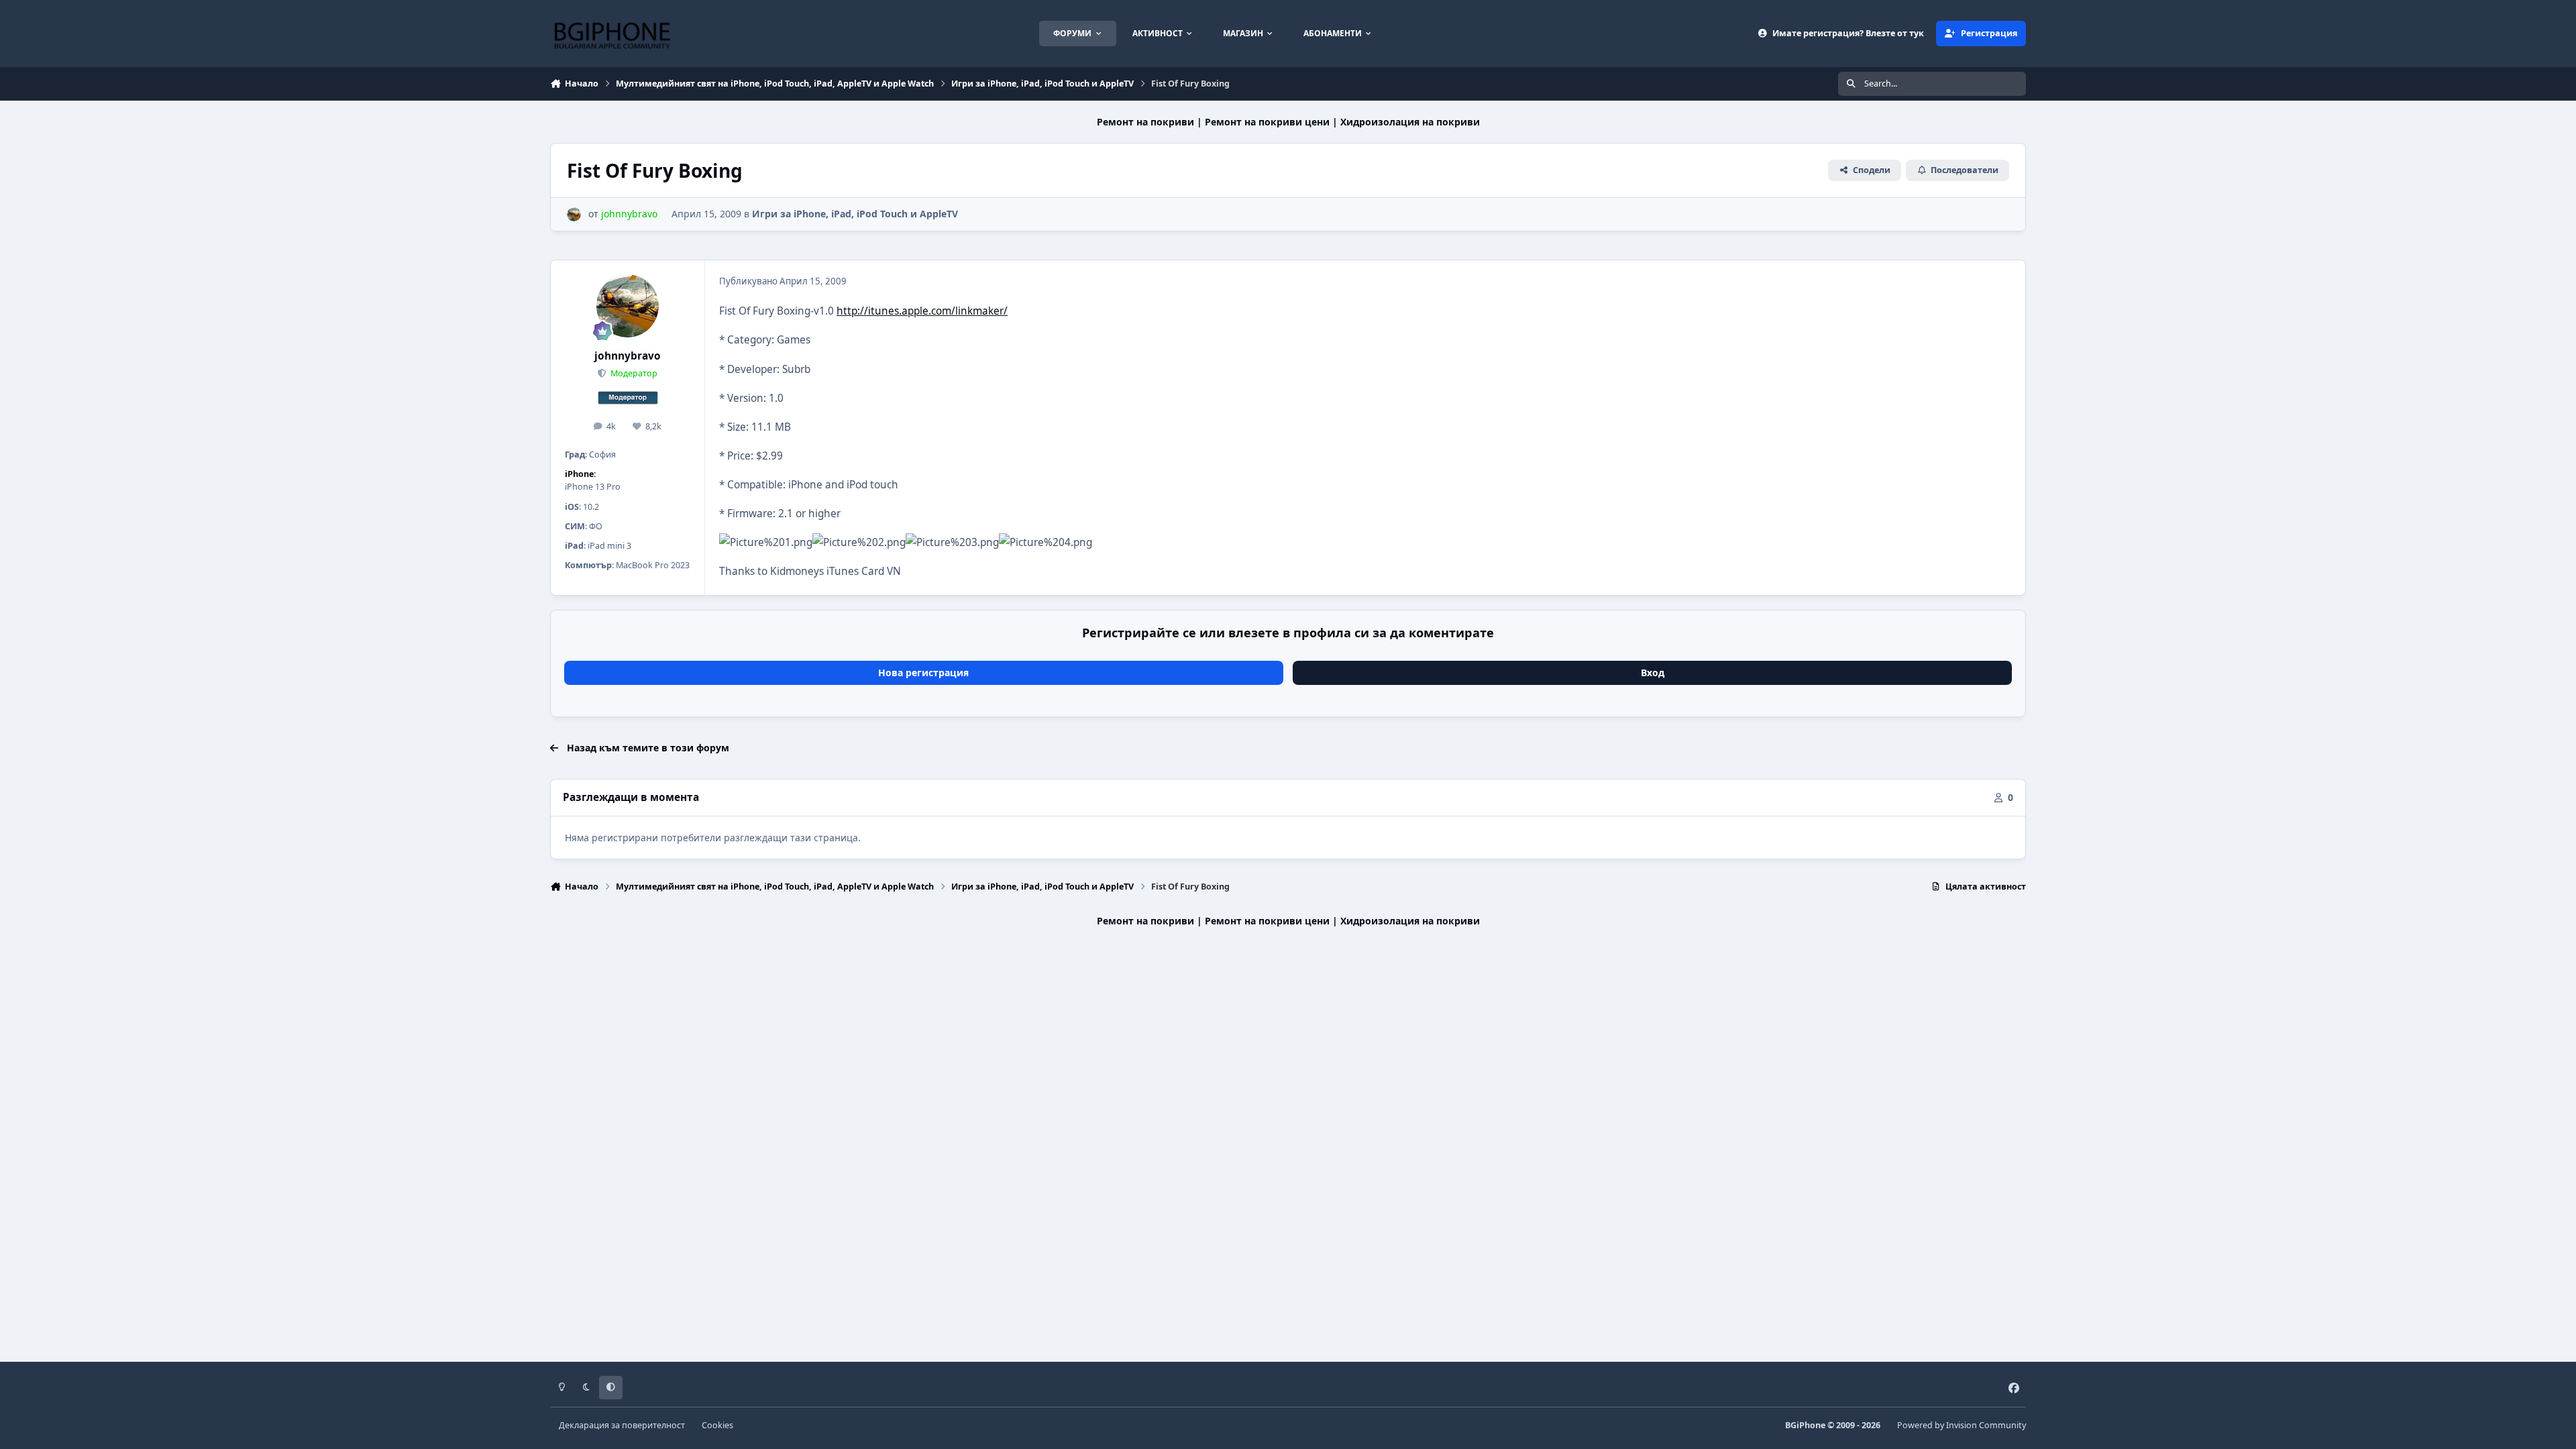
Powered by (1962, 1425)
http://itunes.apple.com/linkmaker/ (922, 311)
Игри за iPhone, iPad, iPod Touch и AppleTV (855, 214)
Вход (1653, 673)
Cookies (717, 1425)
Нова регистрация (923, 673)
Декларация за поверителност (622, 1425)
